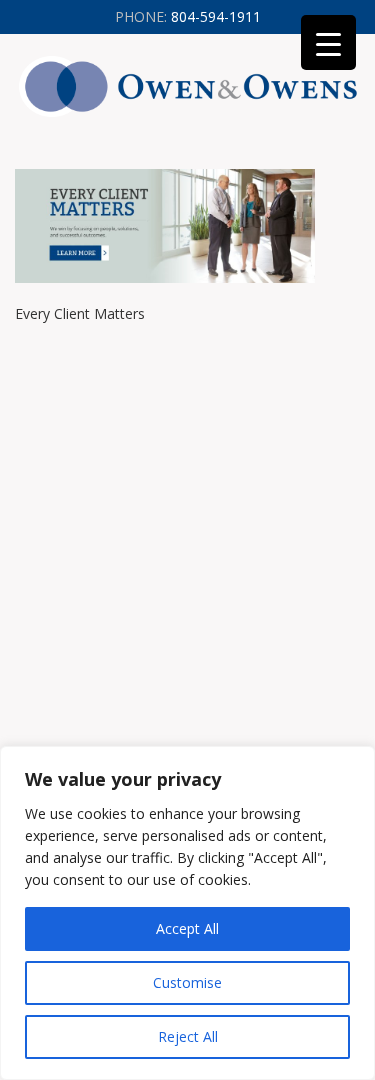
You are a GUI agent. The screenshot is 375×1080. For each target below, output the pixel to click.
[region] (187, 913)
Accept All (187, 928)
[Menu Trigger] (328, 42)
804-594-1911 (188, 16)
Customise (187, 982)
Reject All (188, 1036)
